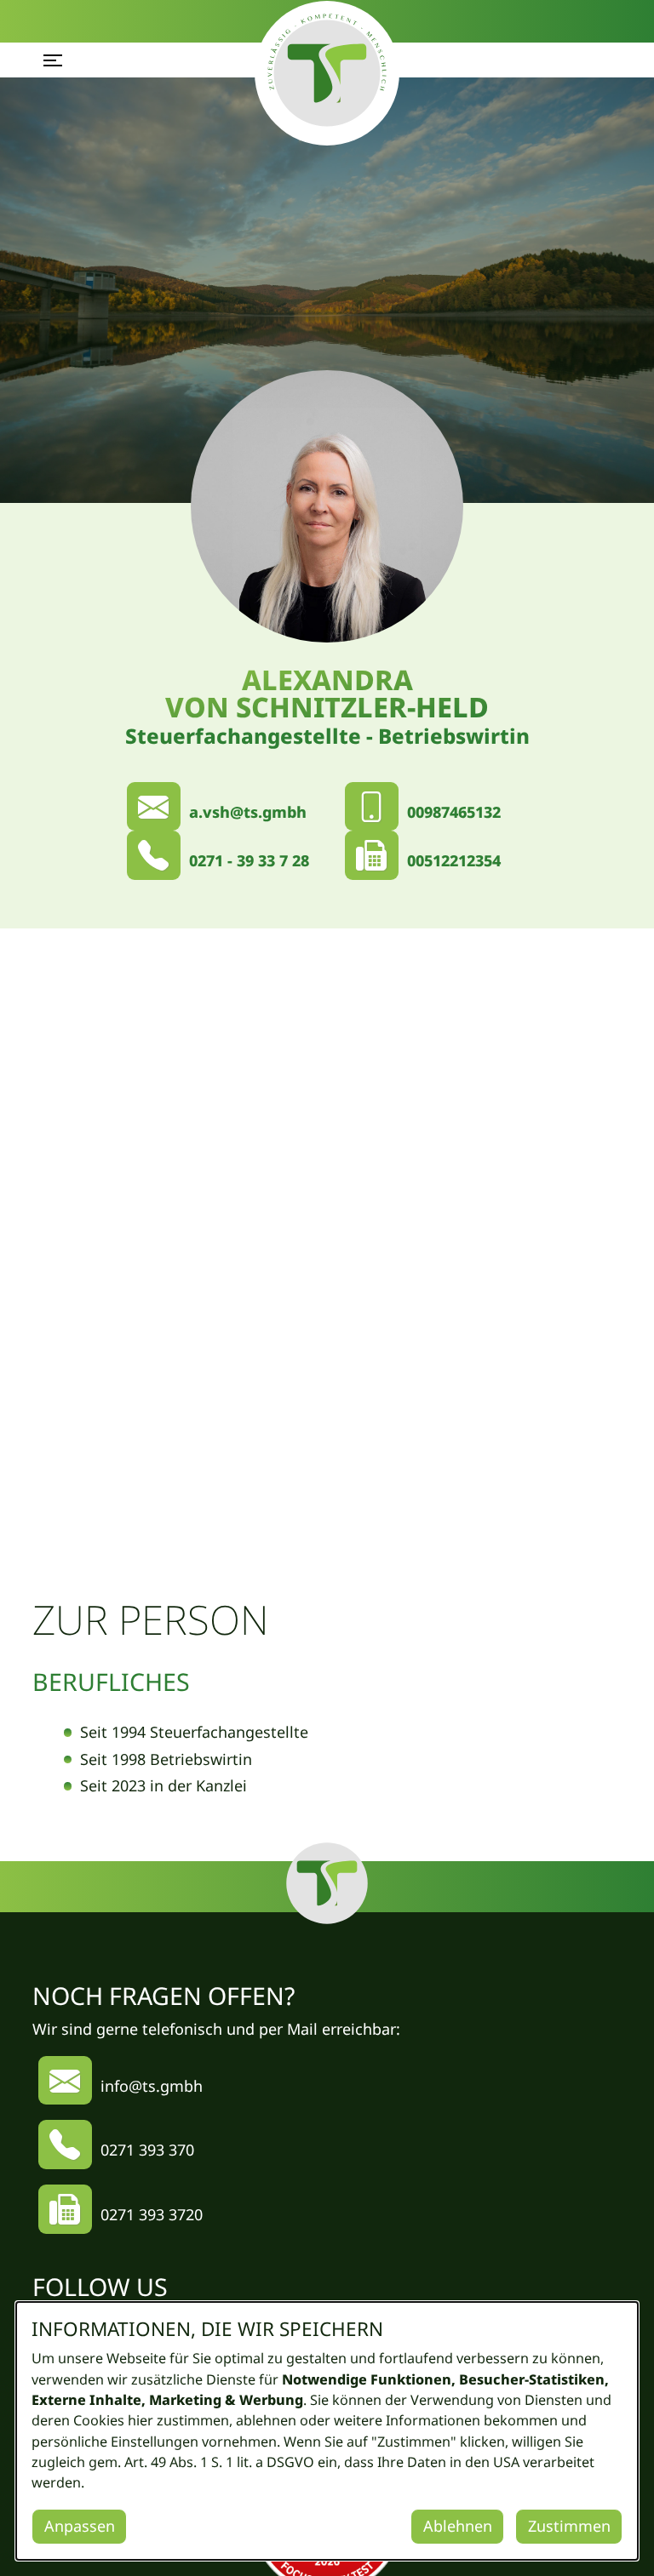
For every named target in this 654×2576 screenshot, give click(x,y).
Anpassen (80, 2526)
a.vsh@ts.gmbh (248, 812)
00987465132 (454, 812)
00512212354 (454, 860)
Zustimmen (569, 2526)
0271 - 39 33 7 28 (249, 860)
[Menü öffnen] (53, 60)
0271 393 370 (147, 2150)
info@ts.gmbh (152, 2086)
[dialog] (327, 2431)
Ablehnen (458, 2526)
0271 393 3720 (152, 2214)
